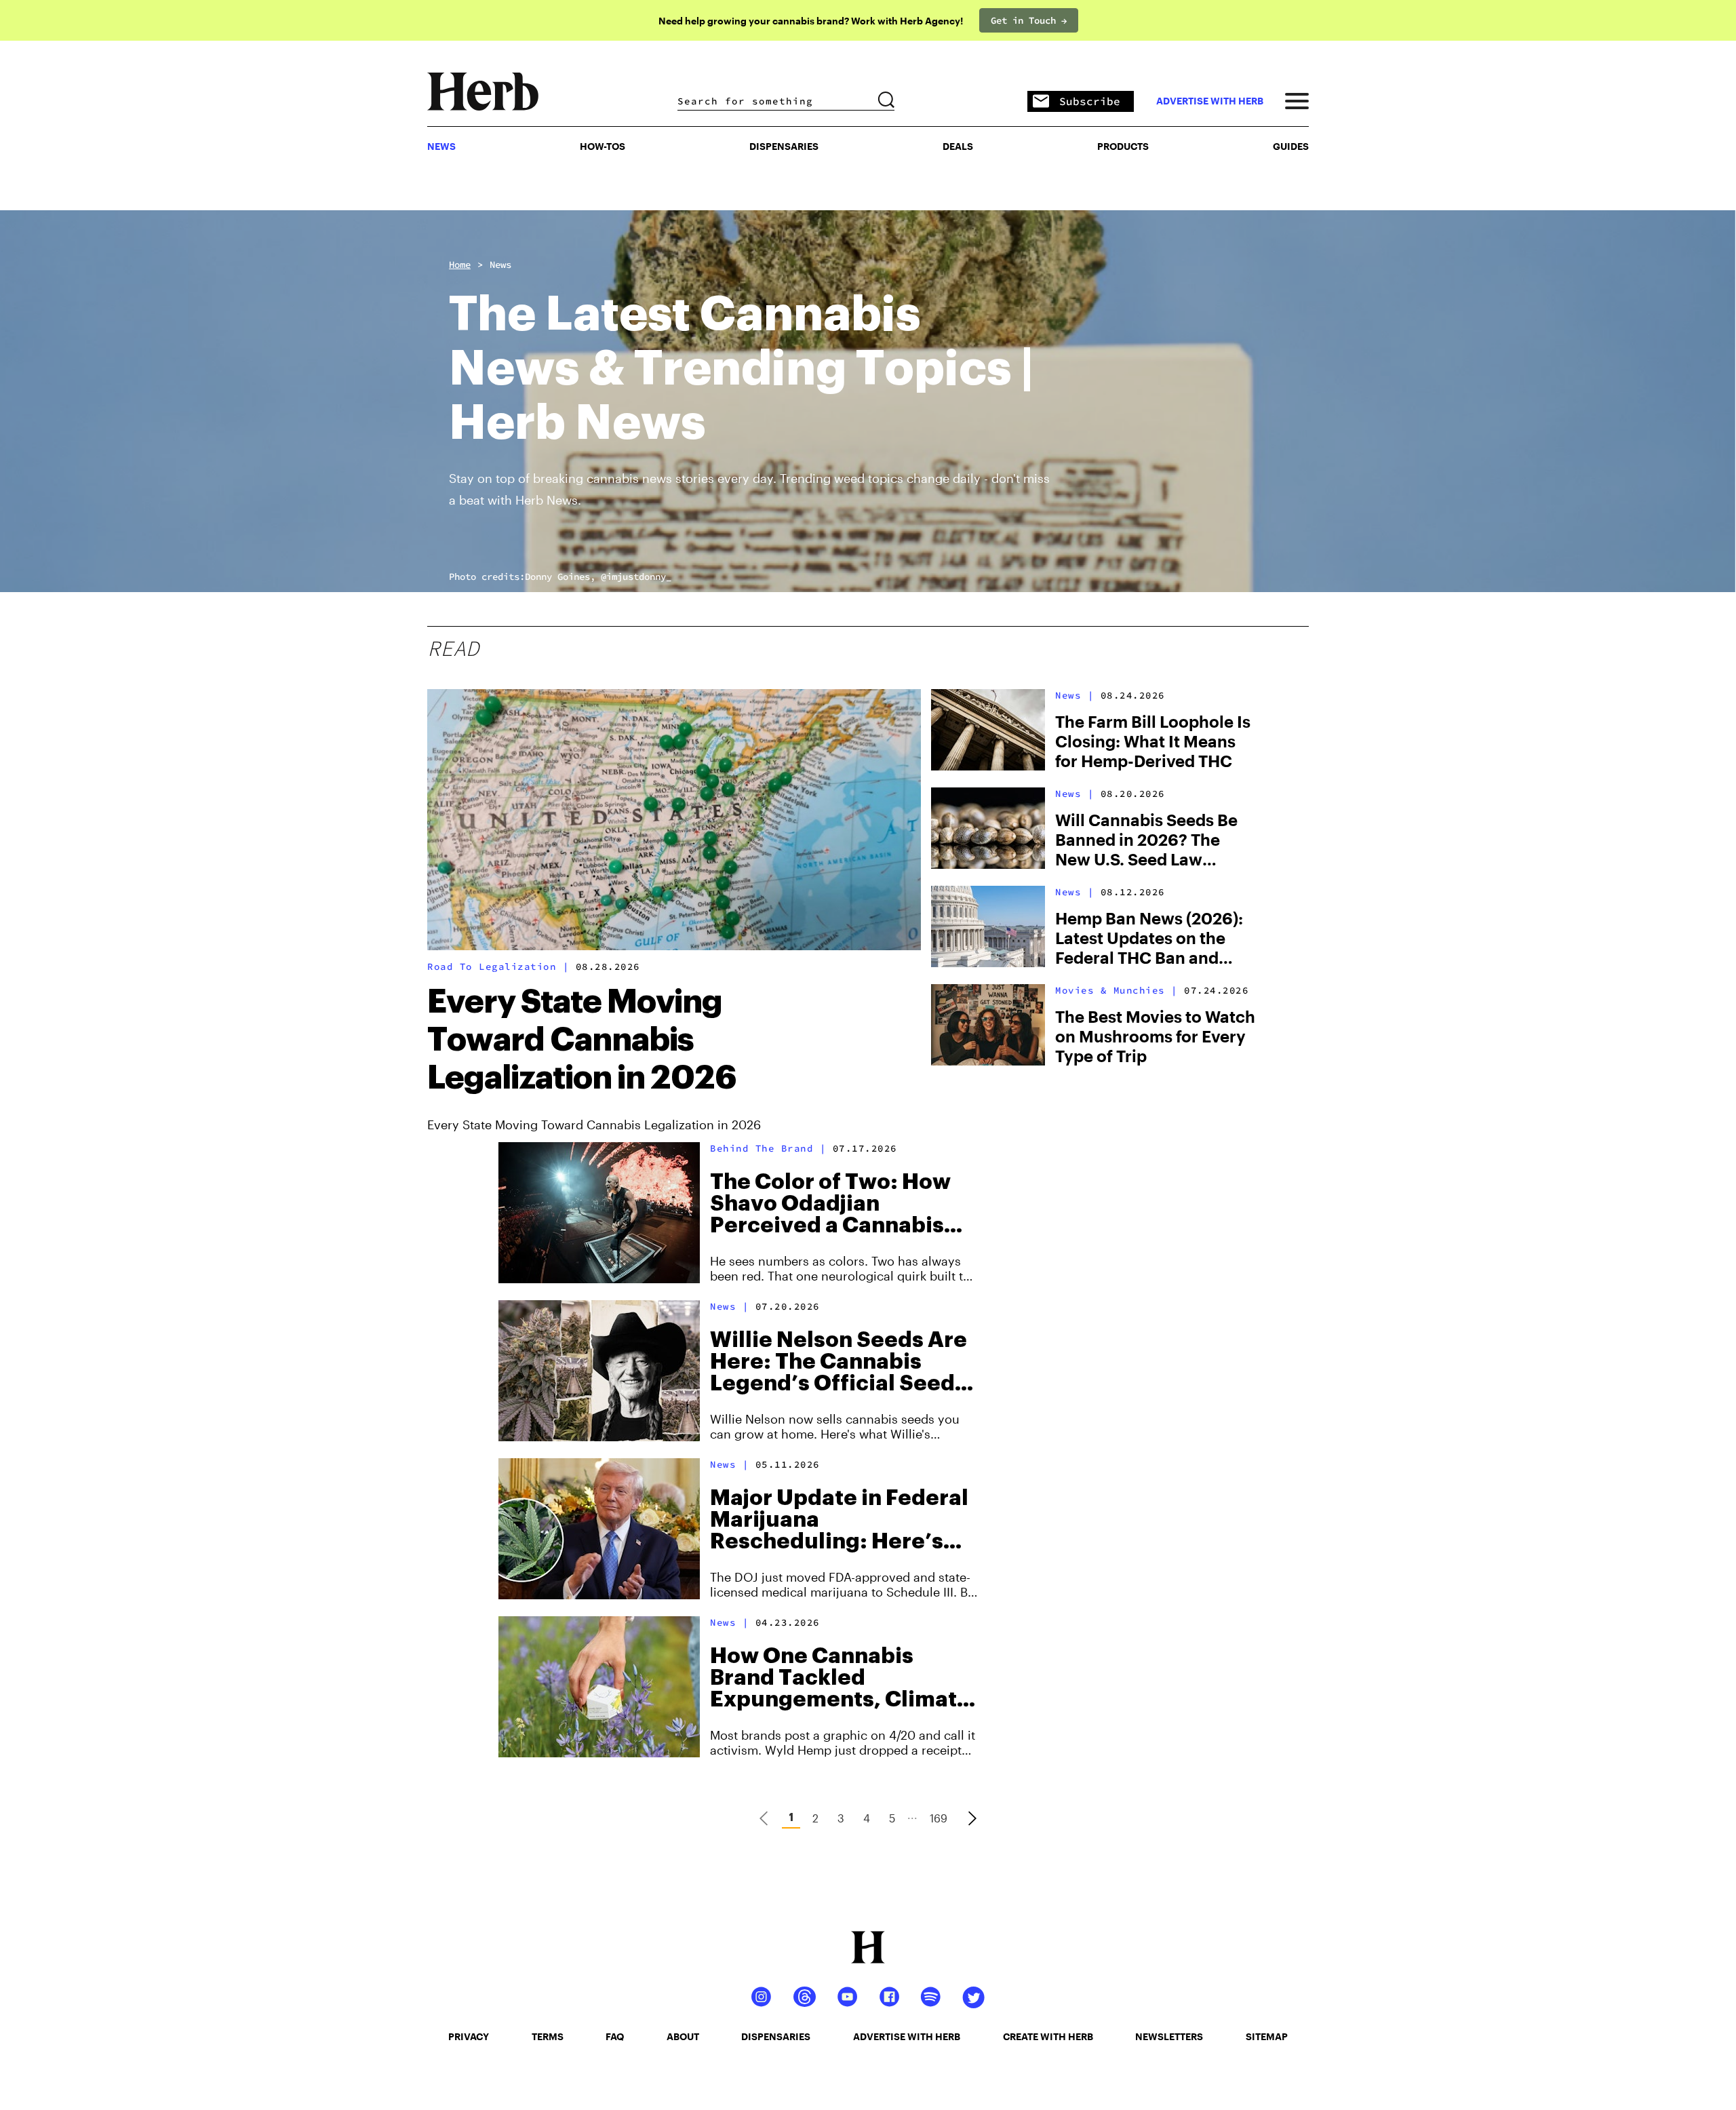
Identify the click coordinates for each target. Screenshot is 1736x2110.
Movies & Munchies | (1117, 990)
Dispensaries (784, 146)
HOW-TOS (603, 146)
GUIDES (1291, 146)
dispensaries (776, 2036)
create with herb (1048, 2036)
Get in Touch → (1029, 20)
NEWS (441, 146)
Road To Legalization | (498, 966)
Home (460, 265)
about (683, 2036)
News (500, 265)
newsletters (1169, 2036)
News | (1074, 695)
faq (615, 2036)
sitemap (1267, 2036)
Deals (958, 146)
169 (939, 1818)
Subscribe (1090, 101)
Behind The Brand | (768, 1148)
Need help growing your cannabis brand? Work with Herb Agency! (811, 21)
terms (548, 2036)
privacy (469, 2036)
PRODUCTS (1123, 146)
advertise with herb (1210, 101)
